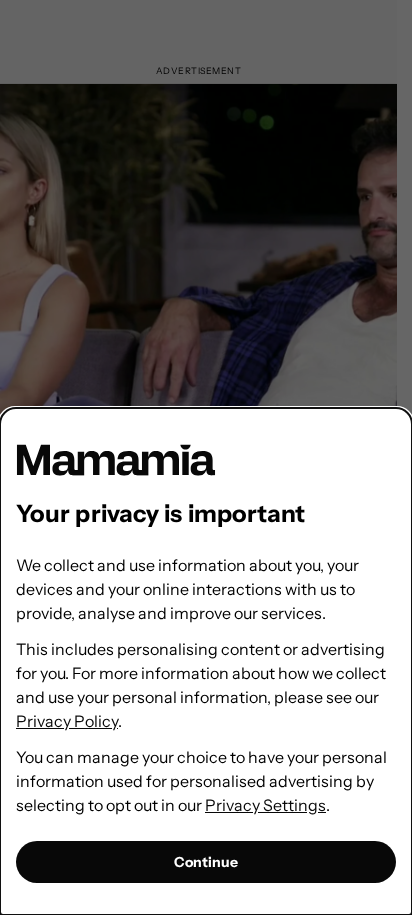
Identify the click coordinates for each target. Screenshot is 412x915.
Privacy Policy (67, 721)
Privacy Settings (265, 805)
